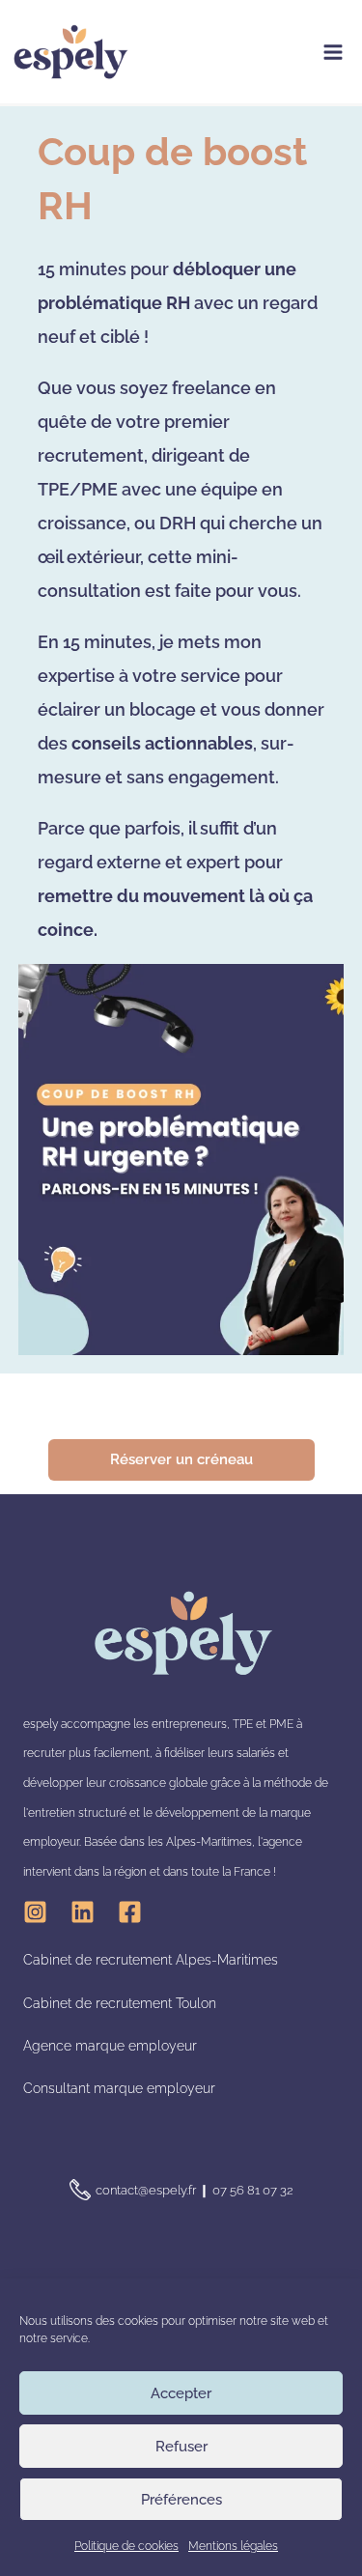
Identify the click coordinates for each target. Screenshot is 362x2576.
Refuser (181, 2447)
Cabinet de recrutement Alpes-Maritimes (151, 1960)
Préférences (181, 2500)
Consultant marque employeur (119, 2088)
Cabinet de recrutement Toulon (120, 2003)
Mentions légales (233, 2546)
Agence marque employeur (110, 2046)
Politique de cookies (126, 2546)
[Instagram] (35, 1912)
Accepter (181, 2393)
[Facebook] (130, 1912)
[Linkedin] (83, 1912)
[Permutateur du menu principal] (333, 52)
